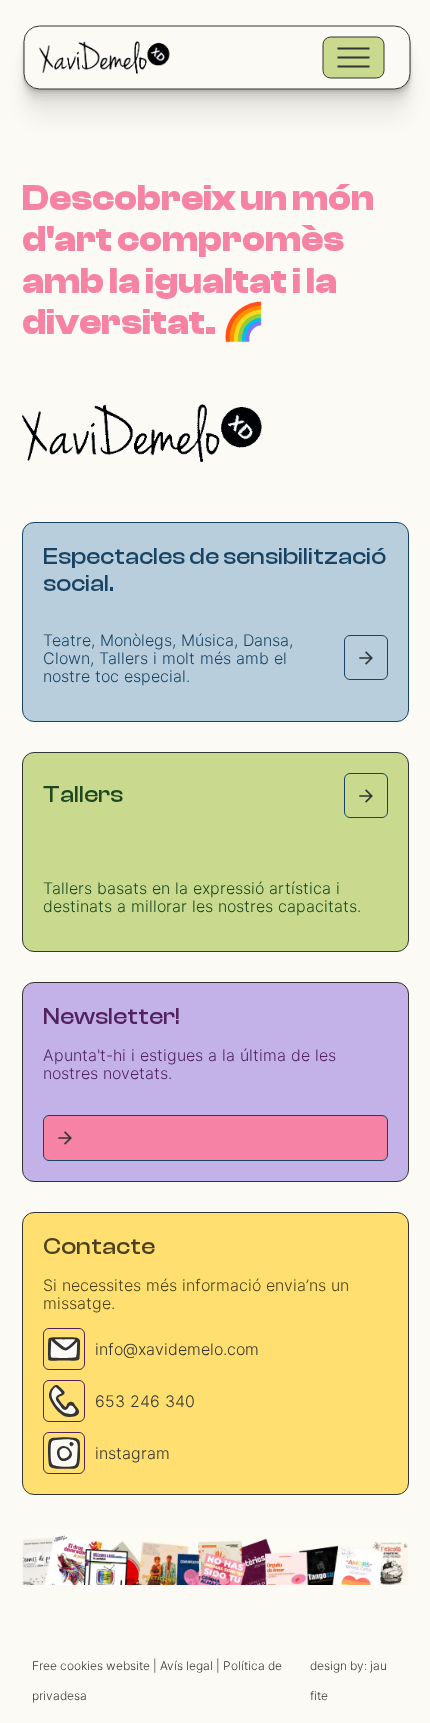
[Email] (64, 1349)
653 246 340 (145, 1401)
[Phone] (64, 1401)
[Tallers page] (366, 795)
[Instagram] (64, 1453)
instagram (132, 1453)
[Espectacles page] (366, 657)
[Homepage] (142, 433)
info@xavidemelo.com (177, 1349)
